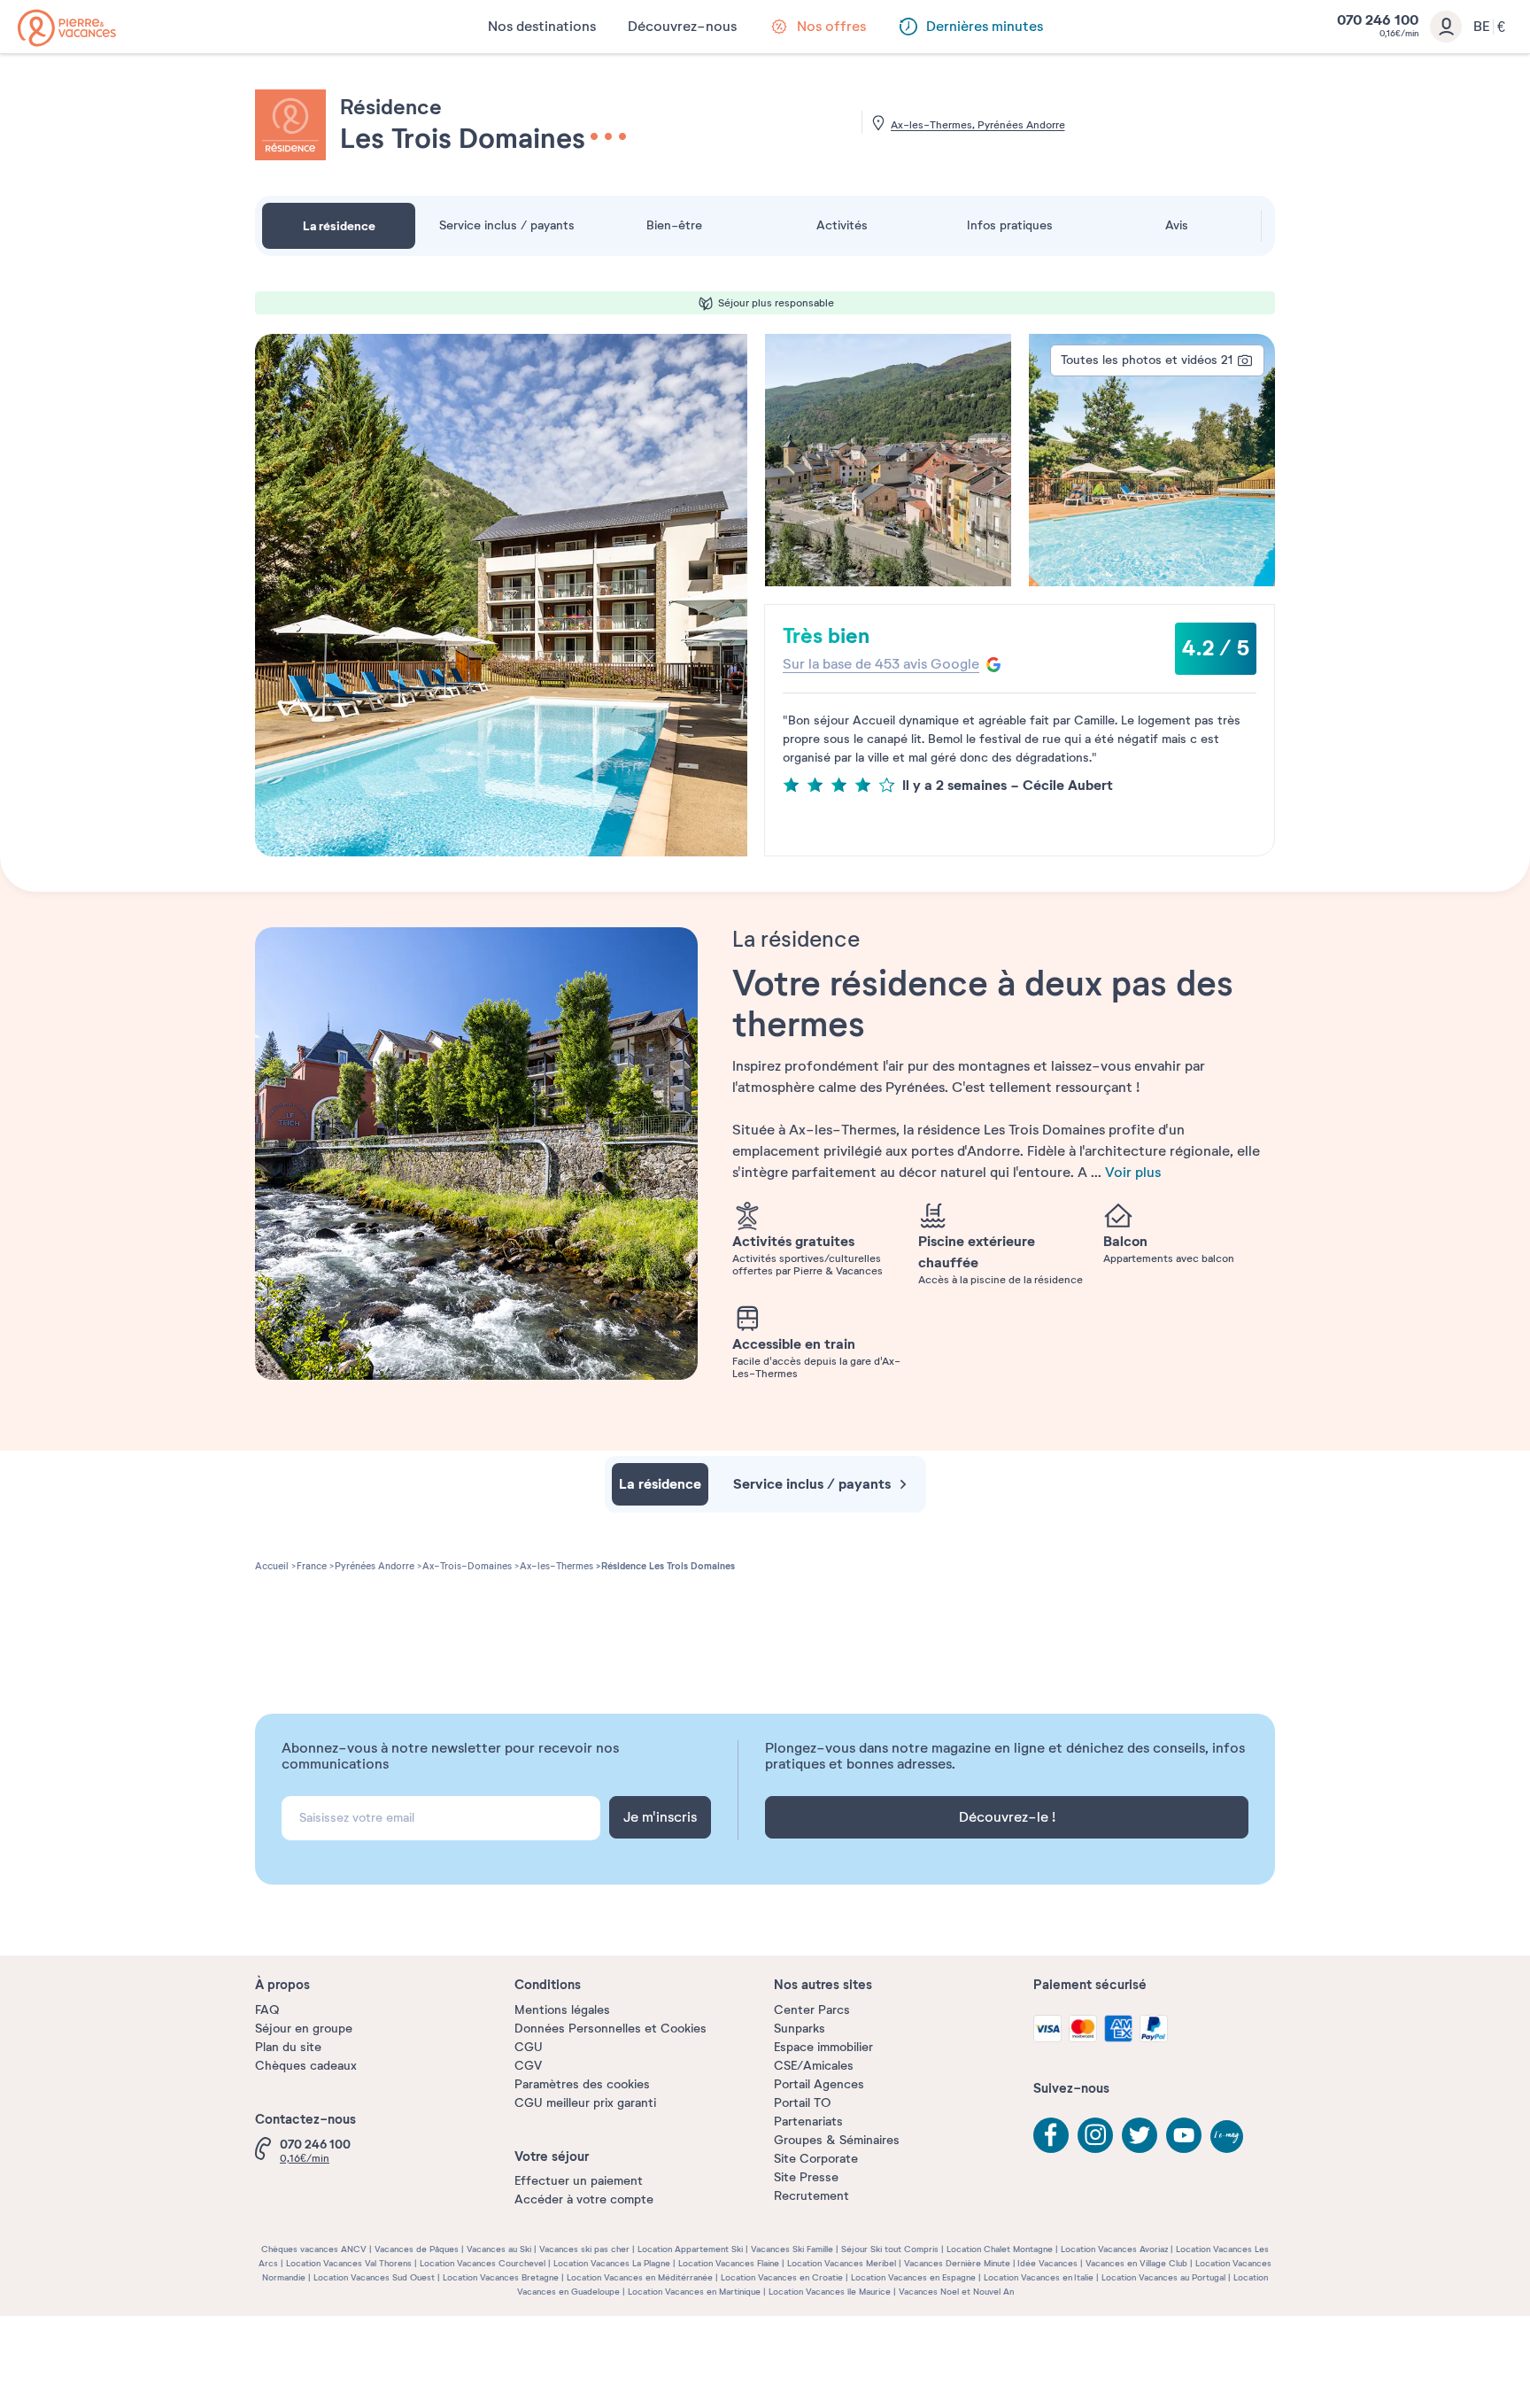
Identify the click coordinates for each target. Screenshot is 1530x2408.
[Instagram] (1095, 2135)
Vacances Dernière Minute (957, 2263)
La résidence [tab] (339, 226)
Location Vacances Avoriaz (1114, 2249)
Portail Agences (819, 2084)
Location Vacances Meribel (842, 2263)
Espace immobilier (823, 2047)
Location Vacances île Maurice (830, 2292)
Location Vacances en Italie (1039, 2277)
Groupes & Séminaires (837, 2140)
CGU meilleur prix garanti (585, 2103)
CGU (529, 2047)
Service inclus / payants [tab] (507, 225)
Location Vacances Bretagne (501, 2277)
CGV (528, 2066)
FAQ (267, 2010)
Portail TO (802, 2103)
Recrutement (811, 2196)
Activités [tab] (842, 225)
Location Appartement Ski (690, 2249)
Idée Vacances (1047, 2263)
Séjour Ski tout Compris (890, 2249)
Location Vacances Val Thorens (349, 2263)
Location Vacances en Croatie (782, 2277)
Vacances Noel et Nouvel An (956, 2292)
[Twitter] (1140, 2135)
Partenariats (808, 2122)
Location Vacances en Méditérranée (640, 2277)
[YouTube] (1184, 2135)
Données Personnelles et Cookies (610, 2029)
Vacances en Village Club (1136, 2263)
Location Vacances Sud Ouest (374, 2277)
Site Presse (806, 2177)
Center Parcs (812, 2010)
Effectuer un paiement (579, 2181)
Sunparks (800, 2029)
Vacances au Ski (499, 2249)
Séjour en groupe (304, 2029)
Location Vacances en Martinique (694, 2292)
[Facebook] (1051, 2135)
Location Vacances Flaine (729, 2263)
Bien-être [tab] (674, 225)
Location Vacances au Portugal (1163, 2277)
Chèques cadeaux (306, 2066)
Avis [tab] (1177, 225)
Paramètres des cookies (582, 2084)
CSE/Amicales (814, 2066)
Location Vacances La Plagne (612, 2263)
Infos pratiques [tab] (1010, 225)
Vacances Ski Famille (792, 2249)
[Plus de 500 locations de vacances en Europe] (67, 28)
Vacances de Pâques (417, 2249)
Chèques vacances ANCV (314, 2249)
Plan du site (288, 2047)
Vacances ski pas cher (584, 2249)
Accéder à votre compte (584, 2199)
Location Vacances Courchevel (483, 2263)
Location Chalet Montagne (1000, 2249)
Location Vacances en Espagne (913, 2277)
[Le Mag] (1228, 2138)
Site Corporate (816, 2159)
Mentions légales (562, 2010)
